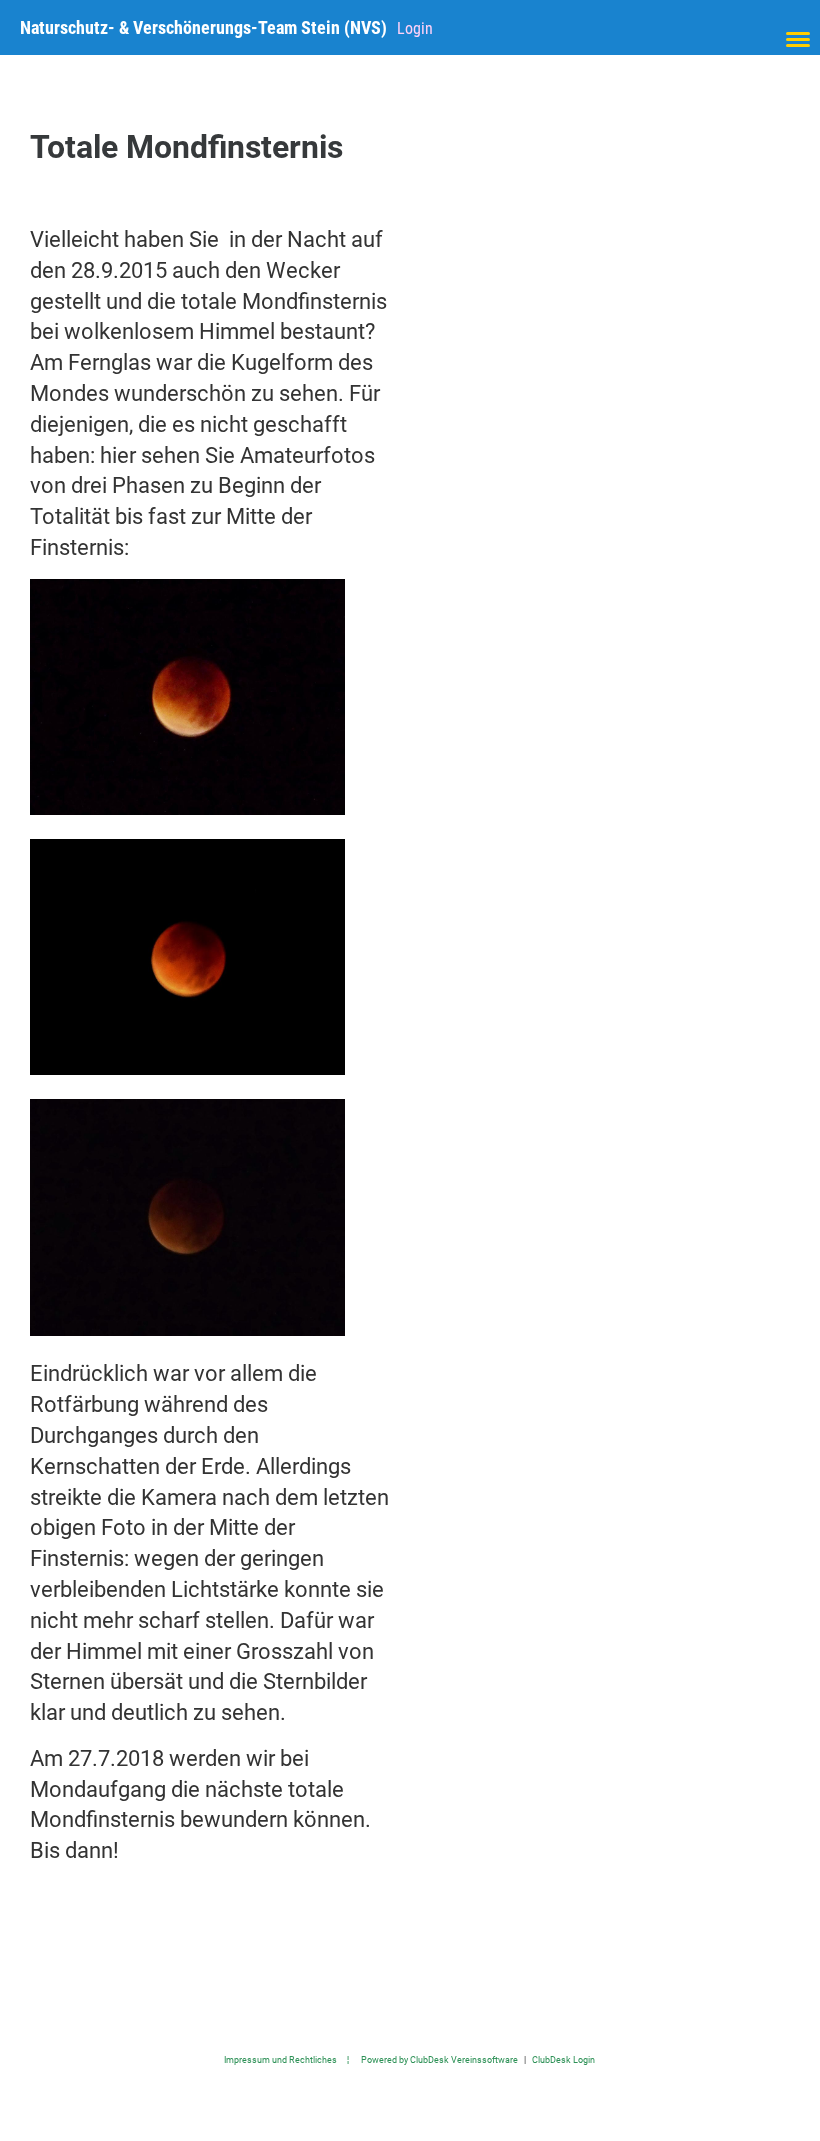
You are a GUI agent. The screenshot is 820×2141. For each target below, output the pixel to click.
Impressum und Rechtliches (280, 2059)
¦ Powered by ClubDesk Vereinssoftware (427, 2059)
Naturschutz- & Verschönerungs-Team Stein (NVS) (203, 27)
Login (415, 28)
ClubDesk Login (563, 2059)
